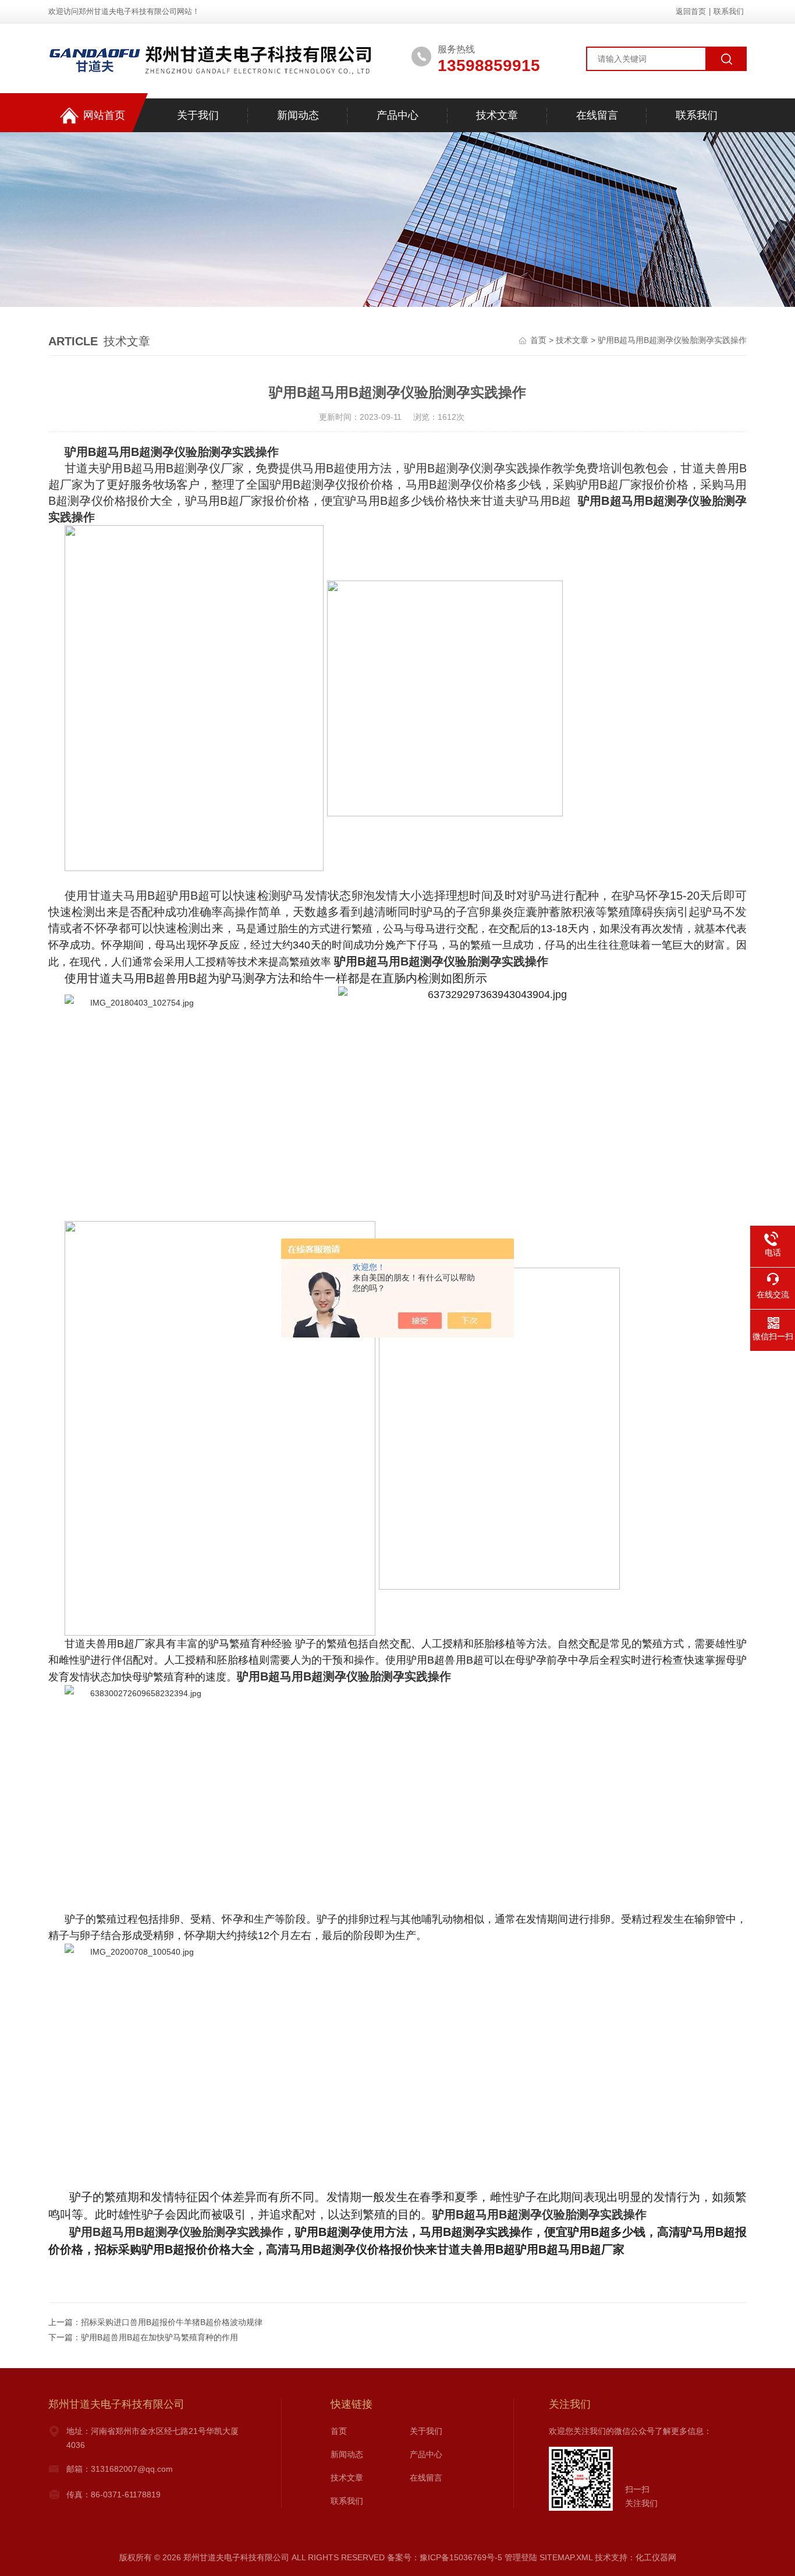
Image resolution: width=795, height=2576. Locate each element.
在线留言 (597, 115)
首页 (538, 340)
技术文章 (497, 115)
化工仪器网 (656, 2557)
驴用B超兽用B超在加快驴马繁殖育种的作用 (159, 2337)
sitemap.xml (566, 2557)
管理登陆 (521, 2557)
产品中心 (397, 115)
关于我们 (198, 115)
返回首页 (691, 11)
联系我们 (729, 11)
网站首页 (104, 115)
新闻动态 (298, 115)
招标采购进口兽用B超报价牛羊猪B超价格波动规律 (172, 2322)
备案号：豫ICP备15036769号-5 (445, 2557)
